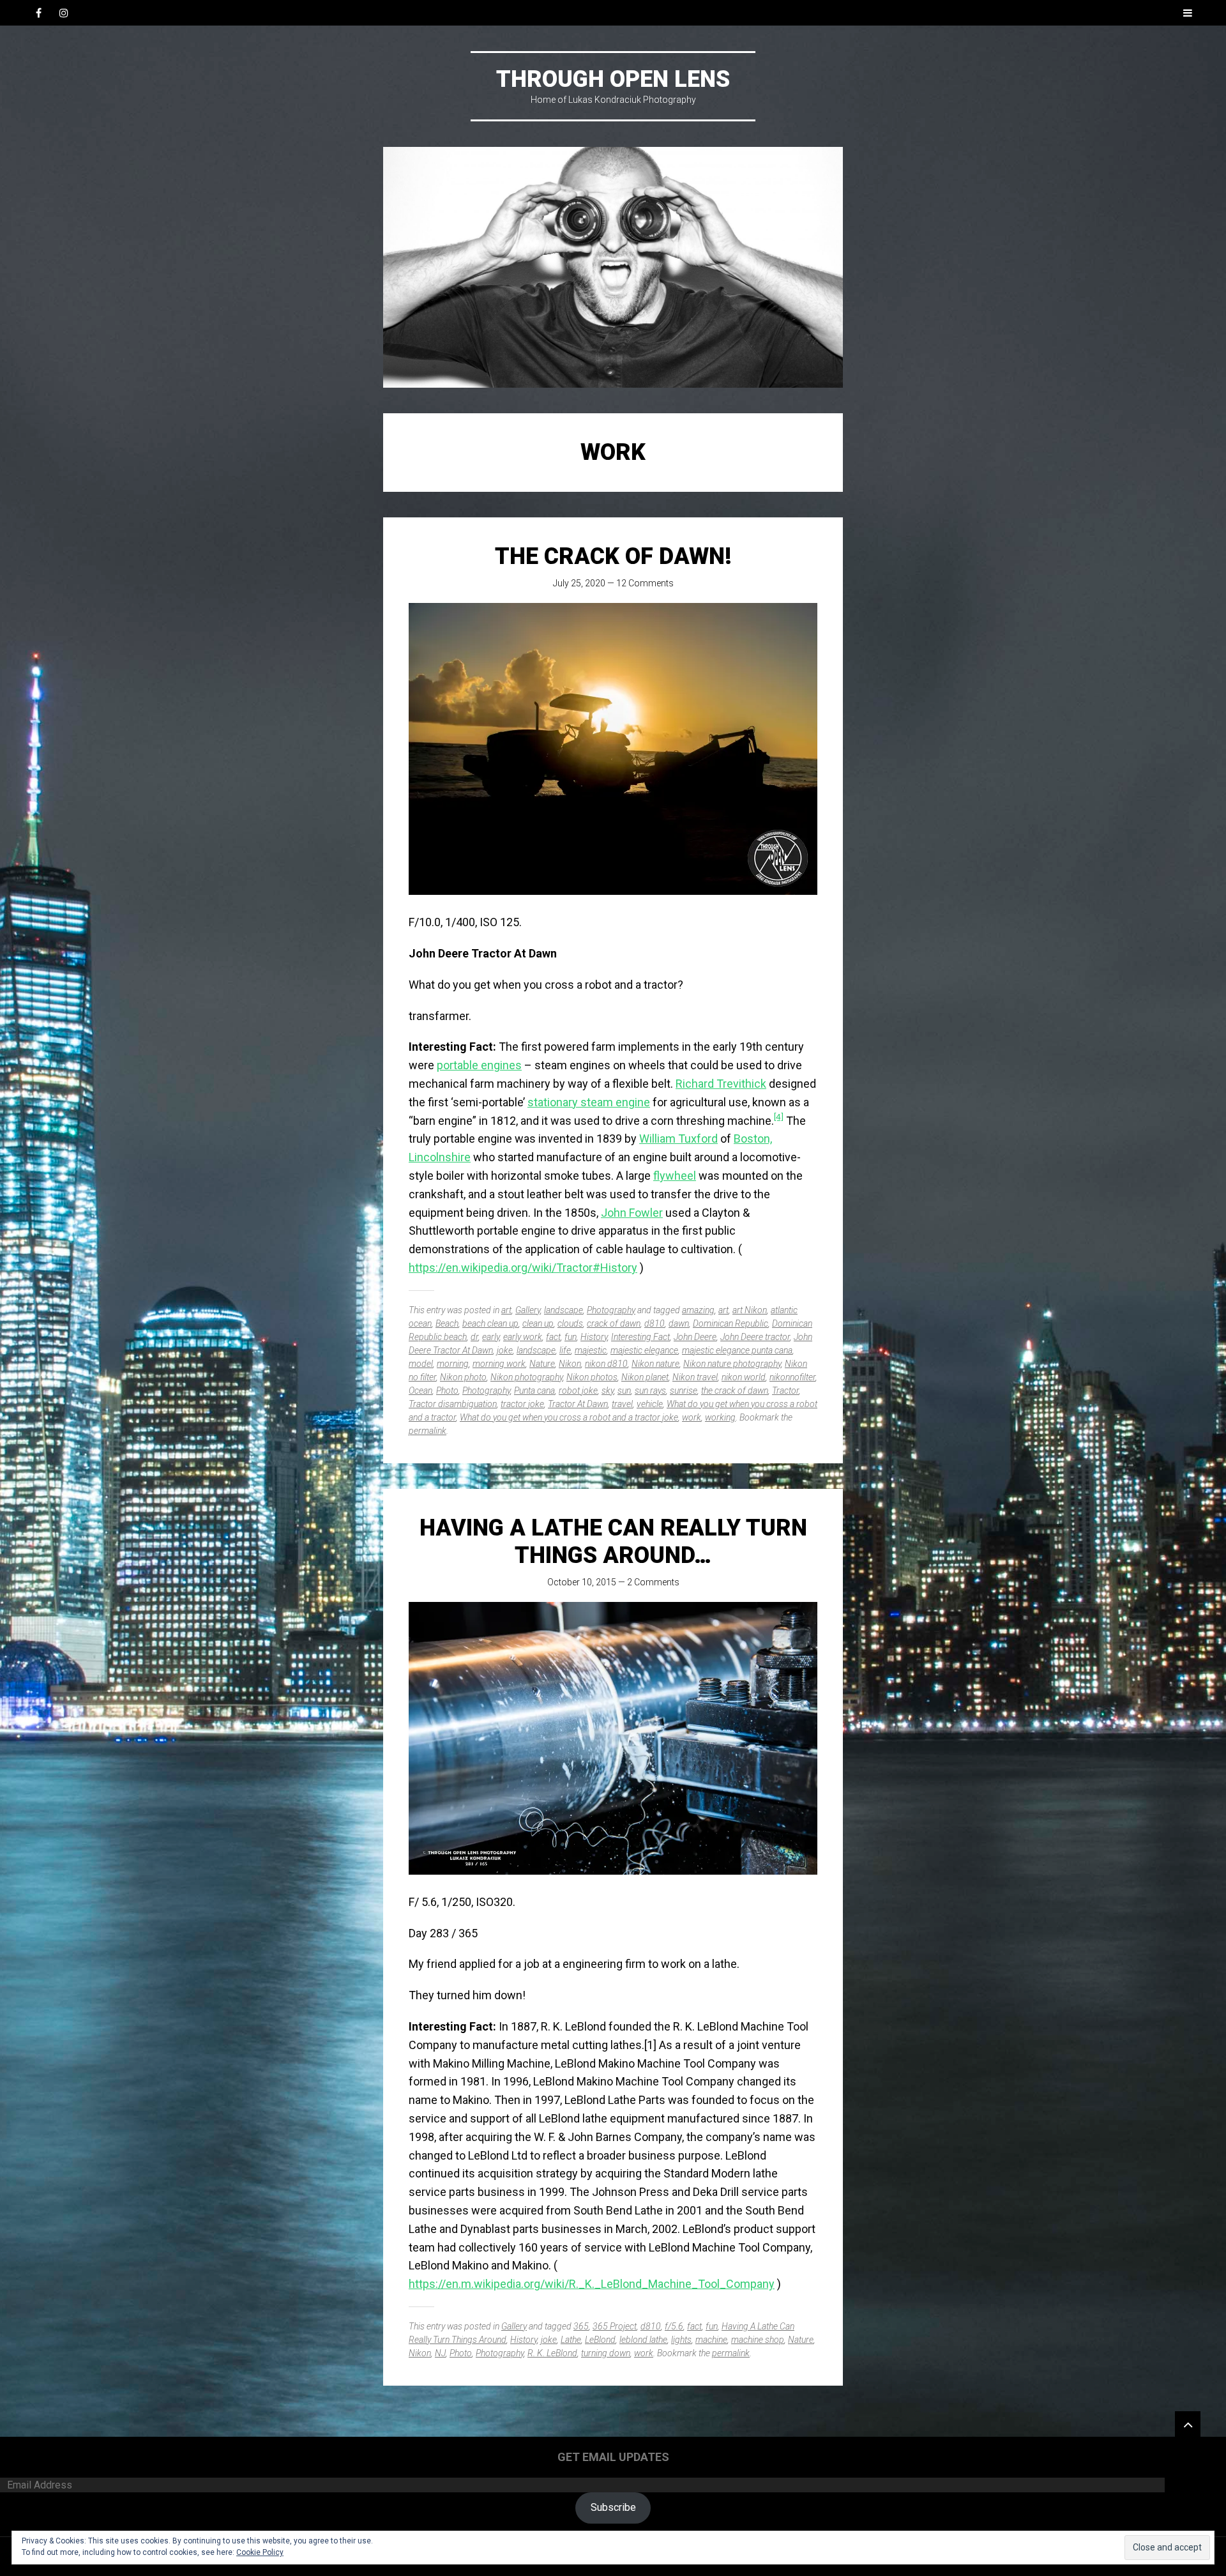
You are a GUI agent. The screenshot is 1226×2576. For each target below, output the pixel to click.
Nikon (570, 1364)
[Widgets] (1188, 2424)
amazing (698, 1310)
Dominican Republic (730, 1323)
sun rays (650, 1391)
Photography (611, 1310)
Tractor (785, 1391)
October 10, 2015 (582, 1582)
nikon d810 (606, 1364)
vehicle (650, 1404)
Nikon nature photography (732, 1364)
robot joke (578, 1391)
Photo (447, 1391)
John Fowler (632, 1213)
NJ (440, 2353)
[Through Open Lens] (613, 267)
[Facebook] (38, 13)
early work (523, 1337)
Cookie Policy (260, 2552)
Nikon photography (526, 1377)
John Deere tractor (755, 1337)
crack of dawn (614, 1323)
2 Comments (653, 1582)
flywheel (675, 1176)
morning (453, 1364)
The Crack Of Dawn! (613, 556)
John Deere (695, 1337)
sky (608, 1391)
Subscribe (613, 2507)
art (506, 1310)
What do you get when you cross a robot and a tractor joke (569, 1417)
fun (571, 1337)
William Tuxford (678, 1139)
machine (711, 2340)
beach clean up (490, 1323)
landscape (564, 1310)
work (692, 1417)
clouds (570, 1323)
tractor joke (522, 1404)
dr (474, 1337)
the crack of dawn (735, 1391)
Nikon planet (645, 1377)
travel (622, 1404)
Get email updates (613, 2457)
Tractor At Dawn (578, 1404)
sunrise (684, 1391)
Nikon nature (655, 1364)
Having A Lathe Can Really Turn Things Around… (613, 1542)
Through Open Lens (613, 79)
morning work (499, 1364)
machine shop (758, 2340)
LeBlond (600, 2340)
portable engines (479, 1065)
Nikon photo (463, 1377)
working (720, 1417)
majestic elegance (644, 1350)
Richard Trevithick (721, 1084)
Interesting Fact (640, 1337)
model (421, 1364)
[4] (779, 1117)
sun (624, 1391)
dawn (679, 1323)
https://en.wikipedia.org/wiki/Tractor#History (523, 1268)
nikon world (744, 1377)
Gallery (528, 1310)
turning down (606, 2353)
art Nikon (750, 1310)
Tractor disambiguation (453, 1404)
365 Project (615, 2326)
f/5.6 (674, 2326)
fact (553, 1337)
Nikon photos (592, 1377)
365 (581, 2326)
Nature (542, 1364)
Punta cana (534, 1391)
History (594, 1337)
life (565, 1350)
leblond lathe (643, 2340)
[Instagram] (64, 13)
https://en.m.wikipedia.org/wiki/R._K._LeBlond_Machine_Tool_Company (592, 2284)
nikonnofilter (792, 1377)
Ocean (420, 1391)
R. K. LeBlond (552, 2353)
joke (505, 1350)
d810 (655, 1323)
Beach (447, 1323)
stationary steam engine (589, 1102)
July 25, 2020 (579, 583)
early (491, 1337)
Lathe (571, 2340)
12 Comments (645, 583)
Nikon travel (695, 1377)
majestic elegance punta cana (737, 1350)
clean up (538, 1323)
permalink (428, 1431)
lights (681, 2340)
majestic (591, 1350)
